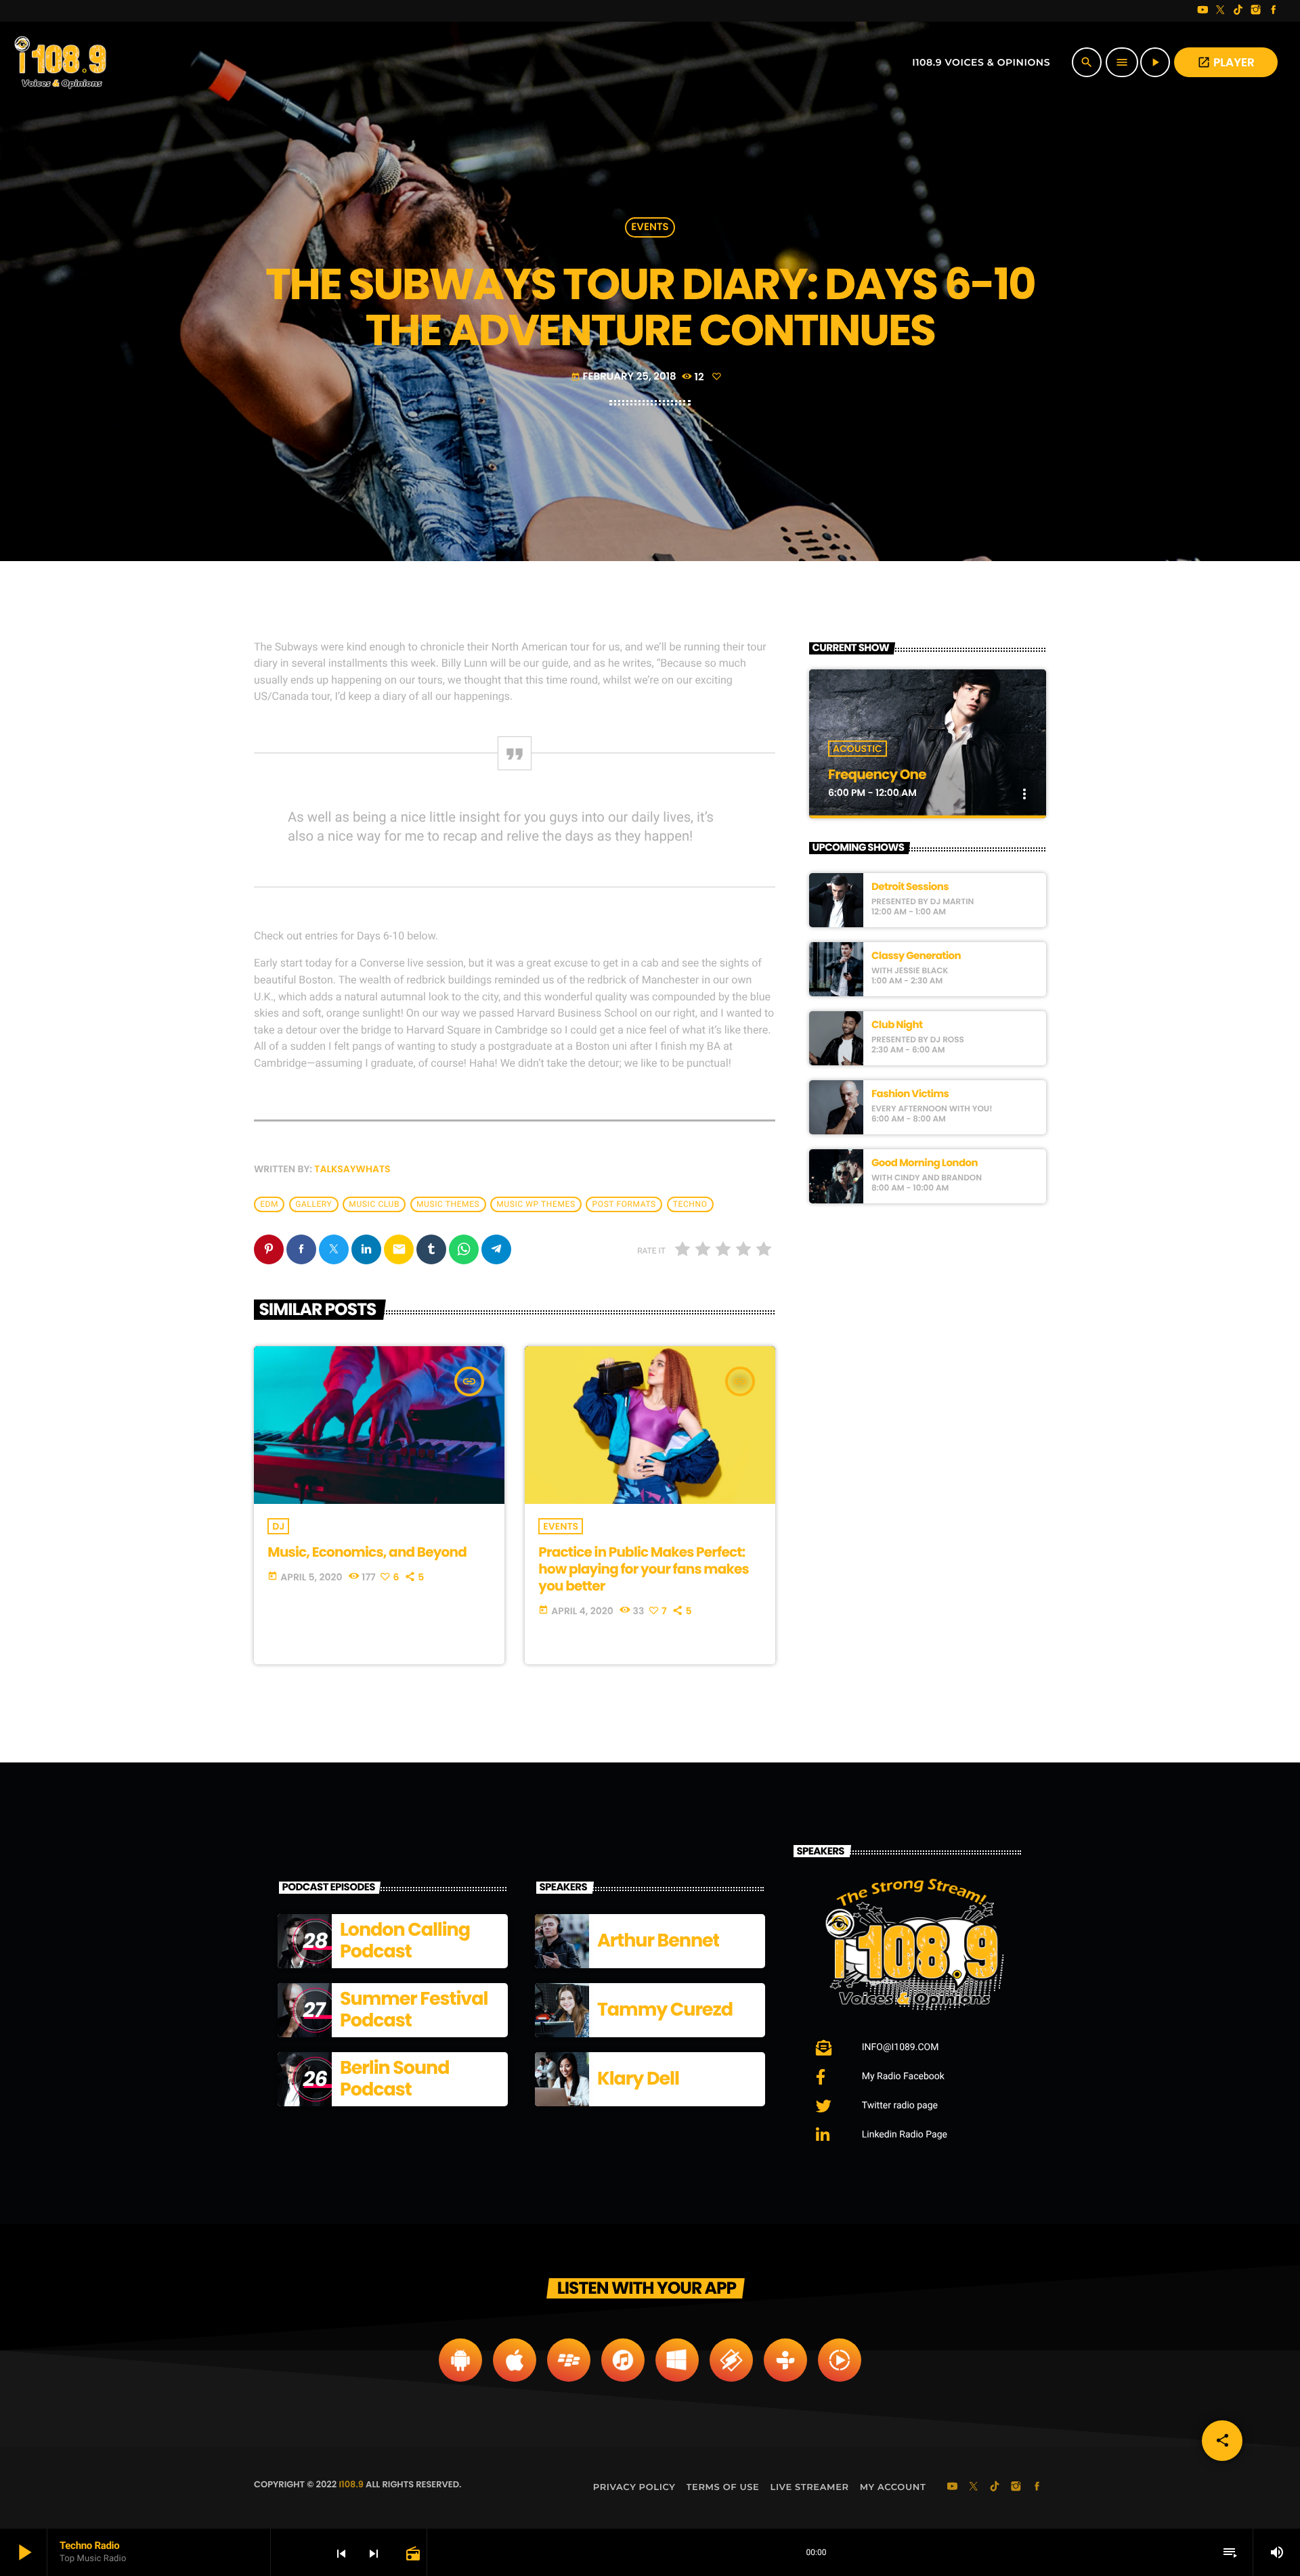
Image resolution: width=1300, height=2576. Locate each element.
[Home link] (62, 62)
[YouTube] (1202, 11)
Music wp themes (536, 1204)
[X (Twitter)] (1221, 11)
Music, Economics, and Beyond (367, 1552)
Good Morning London (925, 1163)
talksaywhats (352, 1169)
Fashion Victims (910, 1094)
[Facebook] (1274, 11)
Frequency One (877, 774)
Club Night (897, 1025)
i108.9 (351, 2484)
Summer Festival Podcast (414, 2010)
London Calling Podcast (405, 1941)
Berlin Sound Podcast (394, 2079)
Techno (690, 1204)
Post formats (624, 1204)
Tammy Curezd (665, 2010)
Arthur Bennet (658, 1941)
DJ (278, 1526)
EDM (269, 1204)
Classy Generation (916, 956)
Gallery (313, 1204)
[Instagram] (1256, 11)
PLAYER (1226, 62)
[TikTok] (1238, 11)
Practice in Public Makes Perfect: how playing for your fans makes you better (644, 1569)
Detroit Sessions (910, 887)
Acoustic (858, 749)
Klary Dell (638, 2079)
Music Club (374, 1204)
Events (650, 228)
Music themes (448, 1204)
